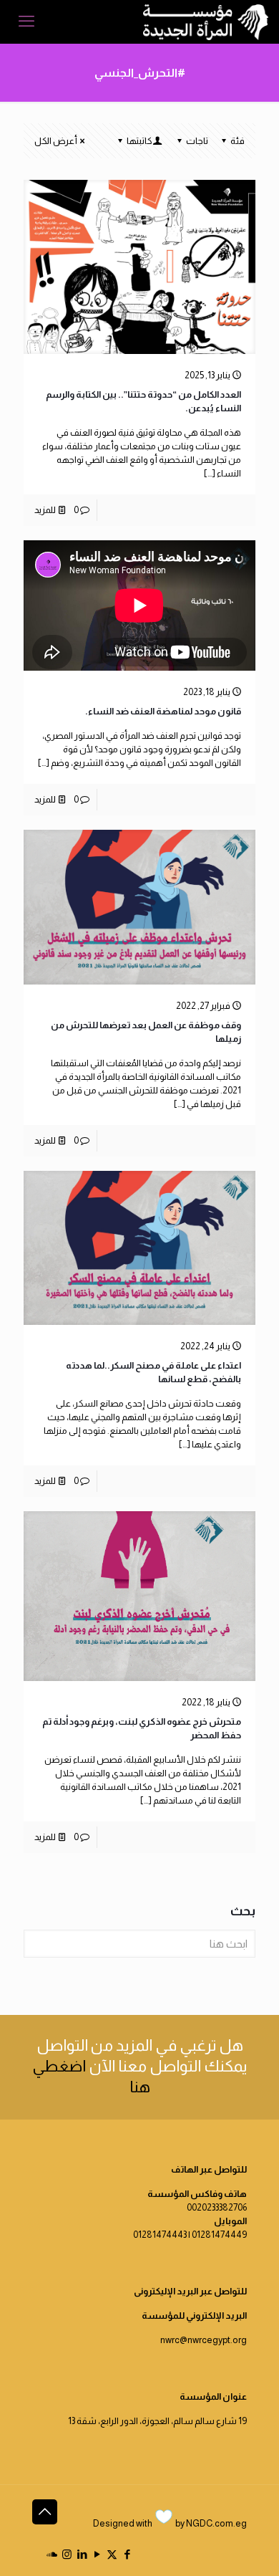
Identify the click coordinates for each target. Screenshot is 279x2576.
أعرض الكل (56, 141)
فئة (238, 141)
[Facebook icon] (127, 2554)
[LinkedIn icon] (82, 2554)
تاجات (197, 141)
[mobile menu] (26, 21)
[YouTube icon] (97, 2554)
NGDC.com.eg (216, 2523)
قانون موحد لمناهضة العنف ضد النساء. (163, 711)
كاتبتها (139, 141)
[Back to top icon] (45, 2512)
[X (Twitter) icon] (112, 2554)
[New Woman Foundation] (206, 21)
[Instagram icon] (67, 2554)
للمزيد (45, 510)
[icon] (52, 2554)
